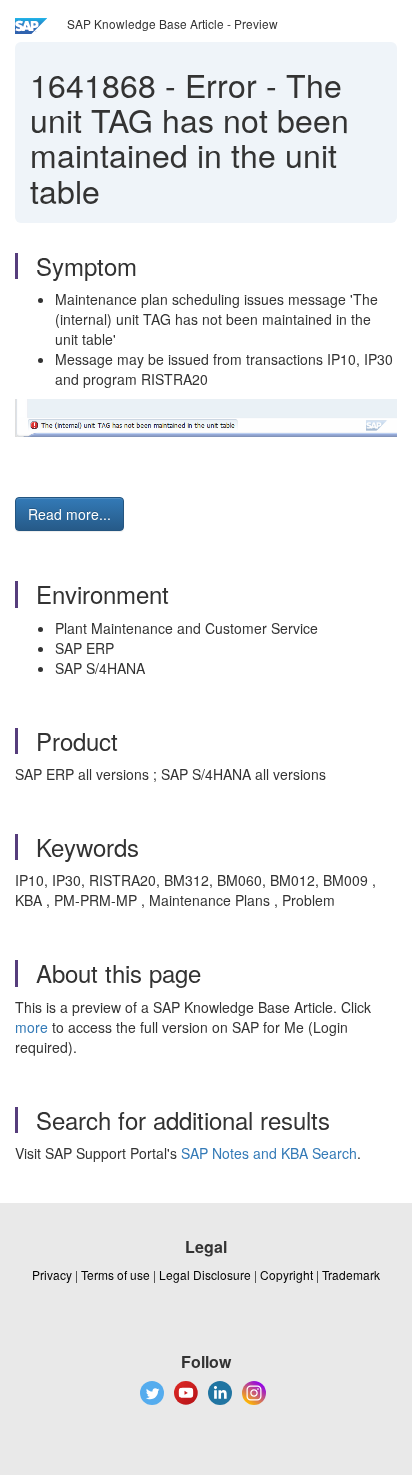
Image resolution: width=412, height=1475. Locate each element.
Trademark (351, 1274)
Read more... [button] (69, 514)
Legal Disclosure (205, 1274)
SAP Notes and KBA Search (269, 1153)
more (31, 1027)
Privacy (52, 1274)
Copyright (286, 1274)
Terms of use (115, 1274)
